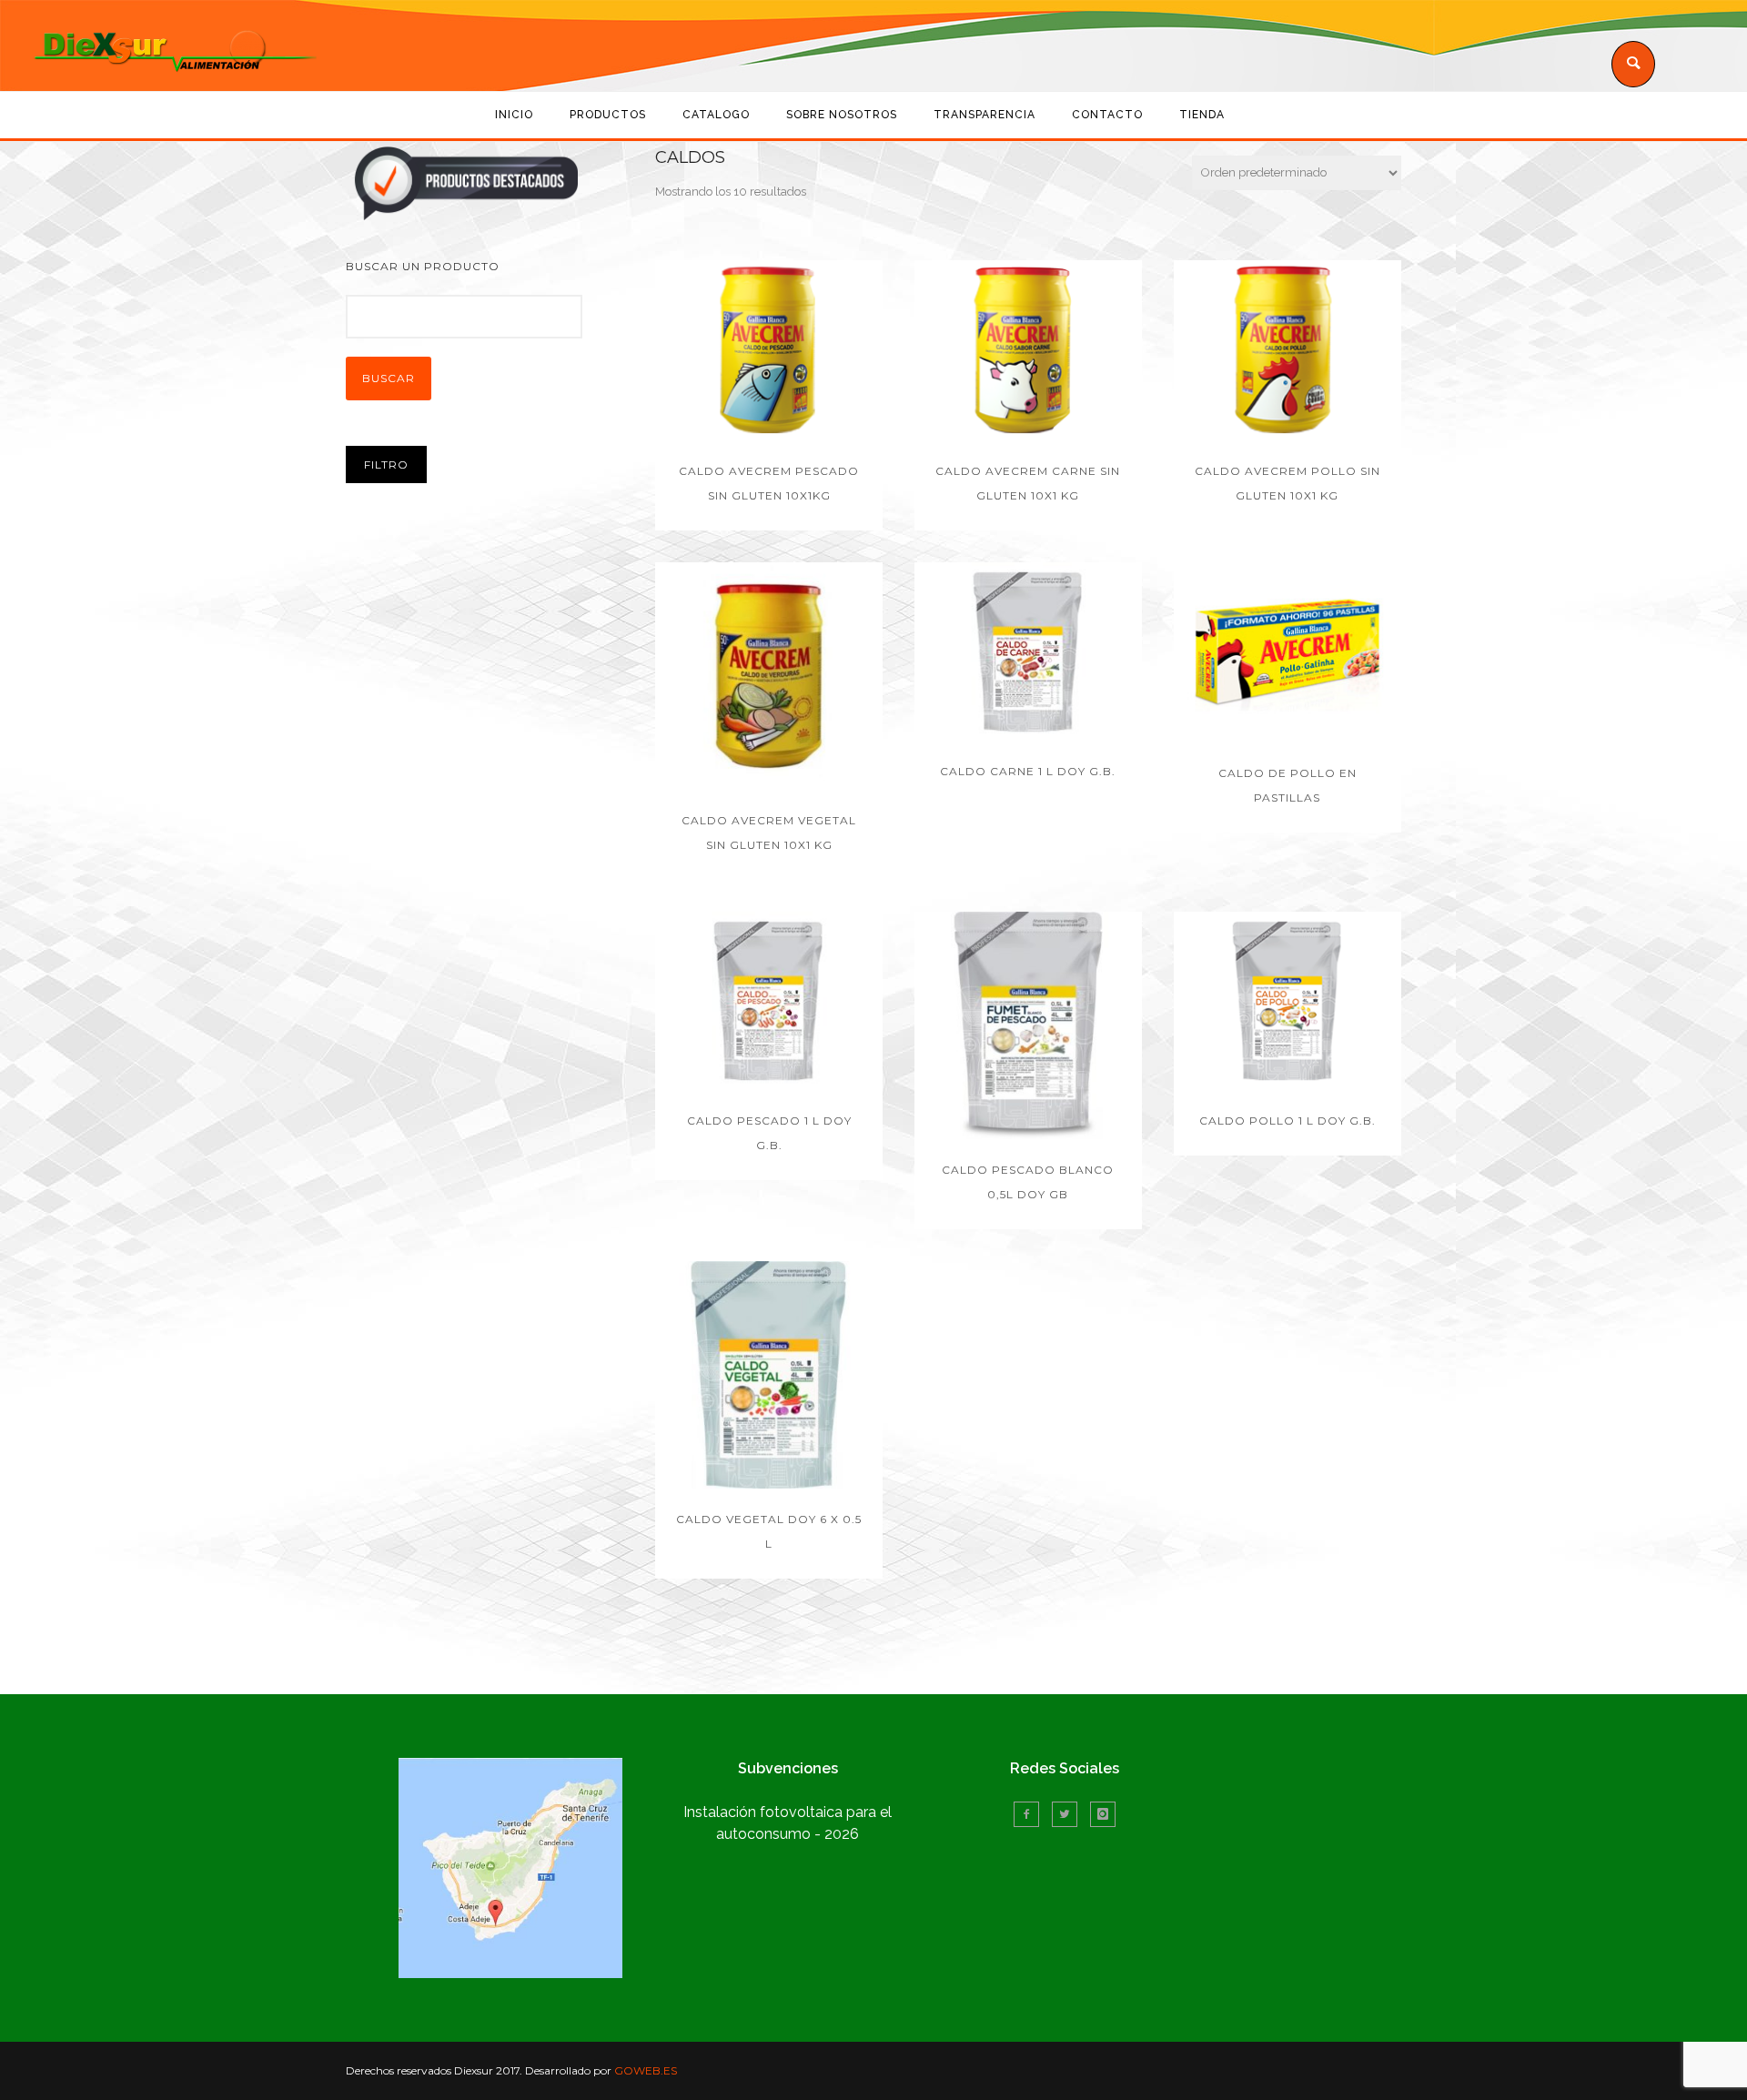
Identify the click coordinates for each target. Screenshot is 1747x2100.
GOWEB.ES (646, 2070)
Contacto (1107, 115)
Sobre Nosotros (842, 115)
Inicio (514, 115)
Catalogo (716, 115)
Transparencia (985, 115)
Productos (608, 115)
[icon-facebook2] (1031, 1814)
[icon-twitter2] (1069, 1814)
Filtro (386, 464)
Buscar (389, 378)
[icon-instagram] (1103, 1814)
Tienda (1202, 115)
